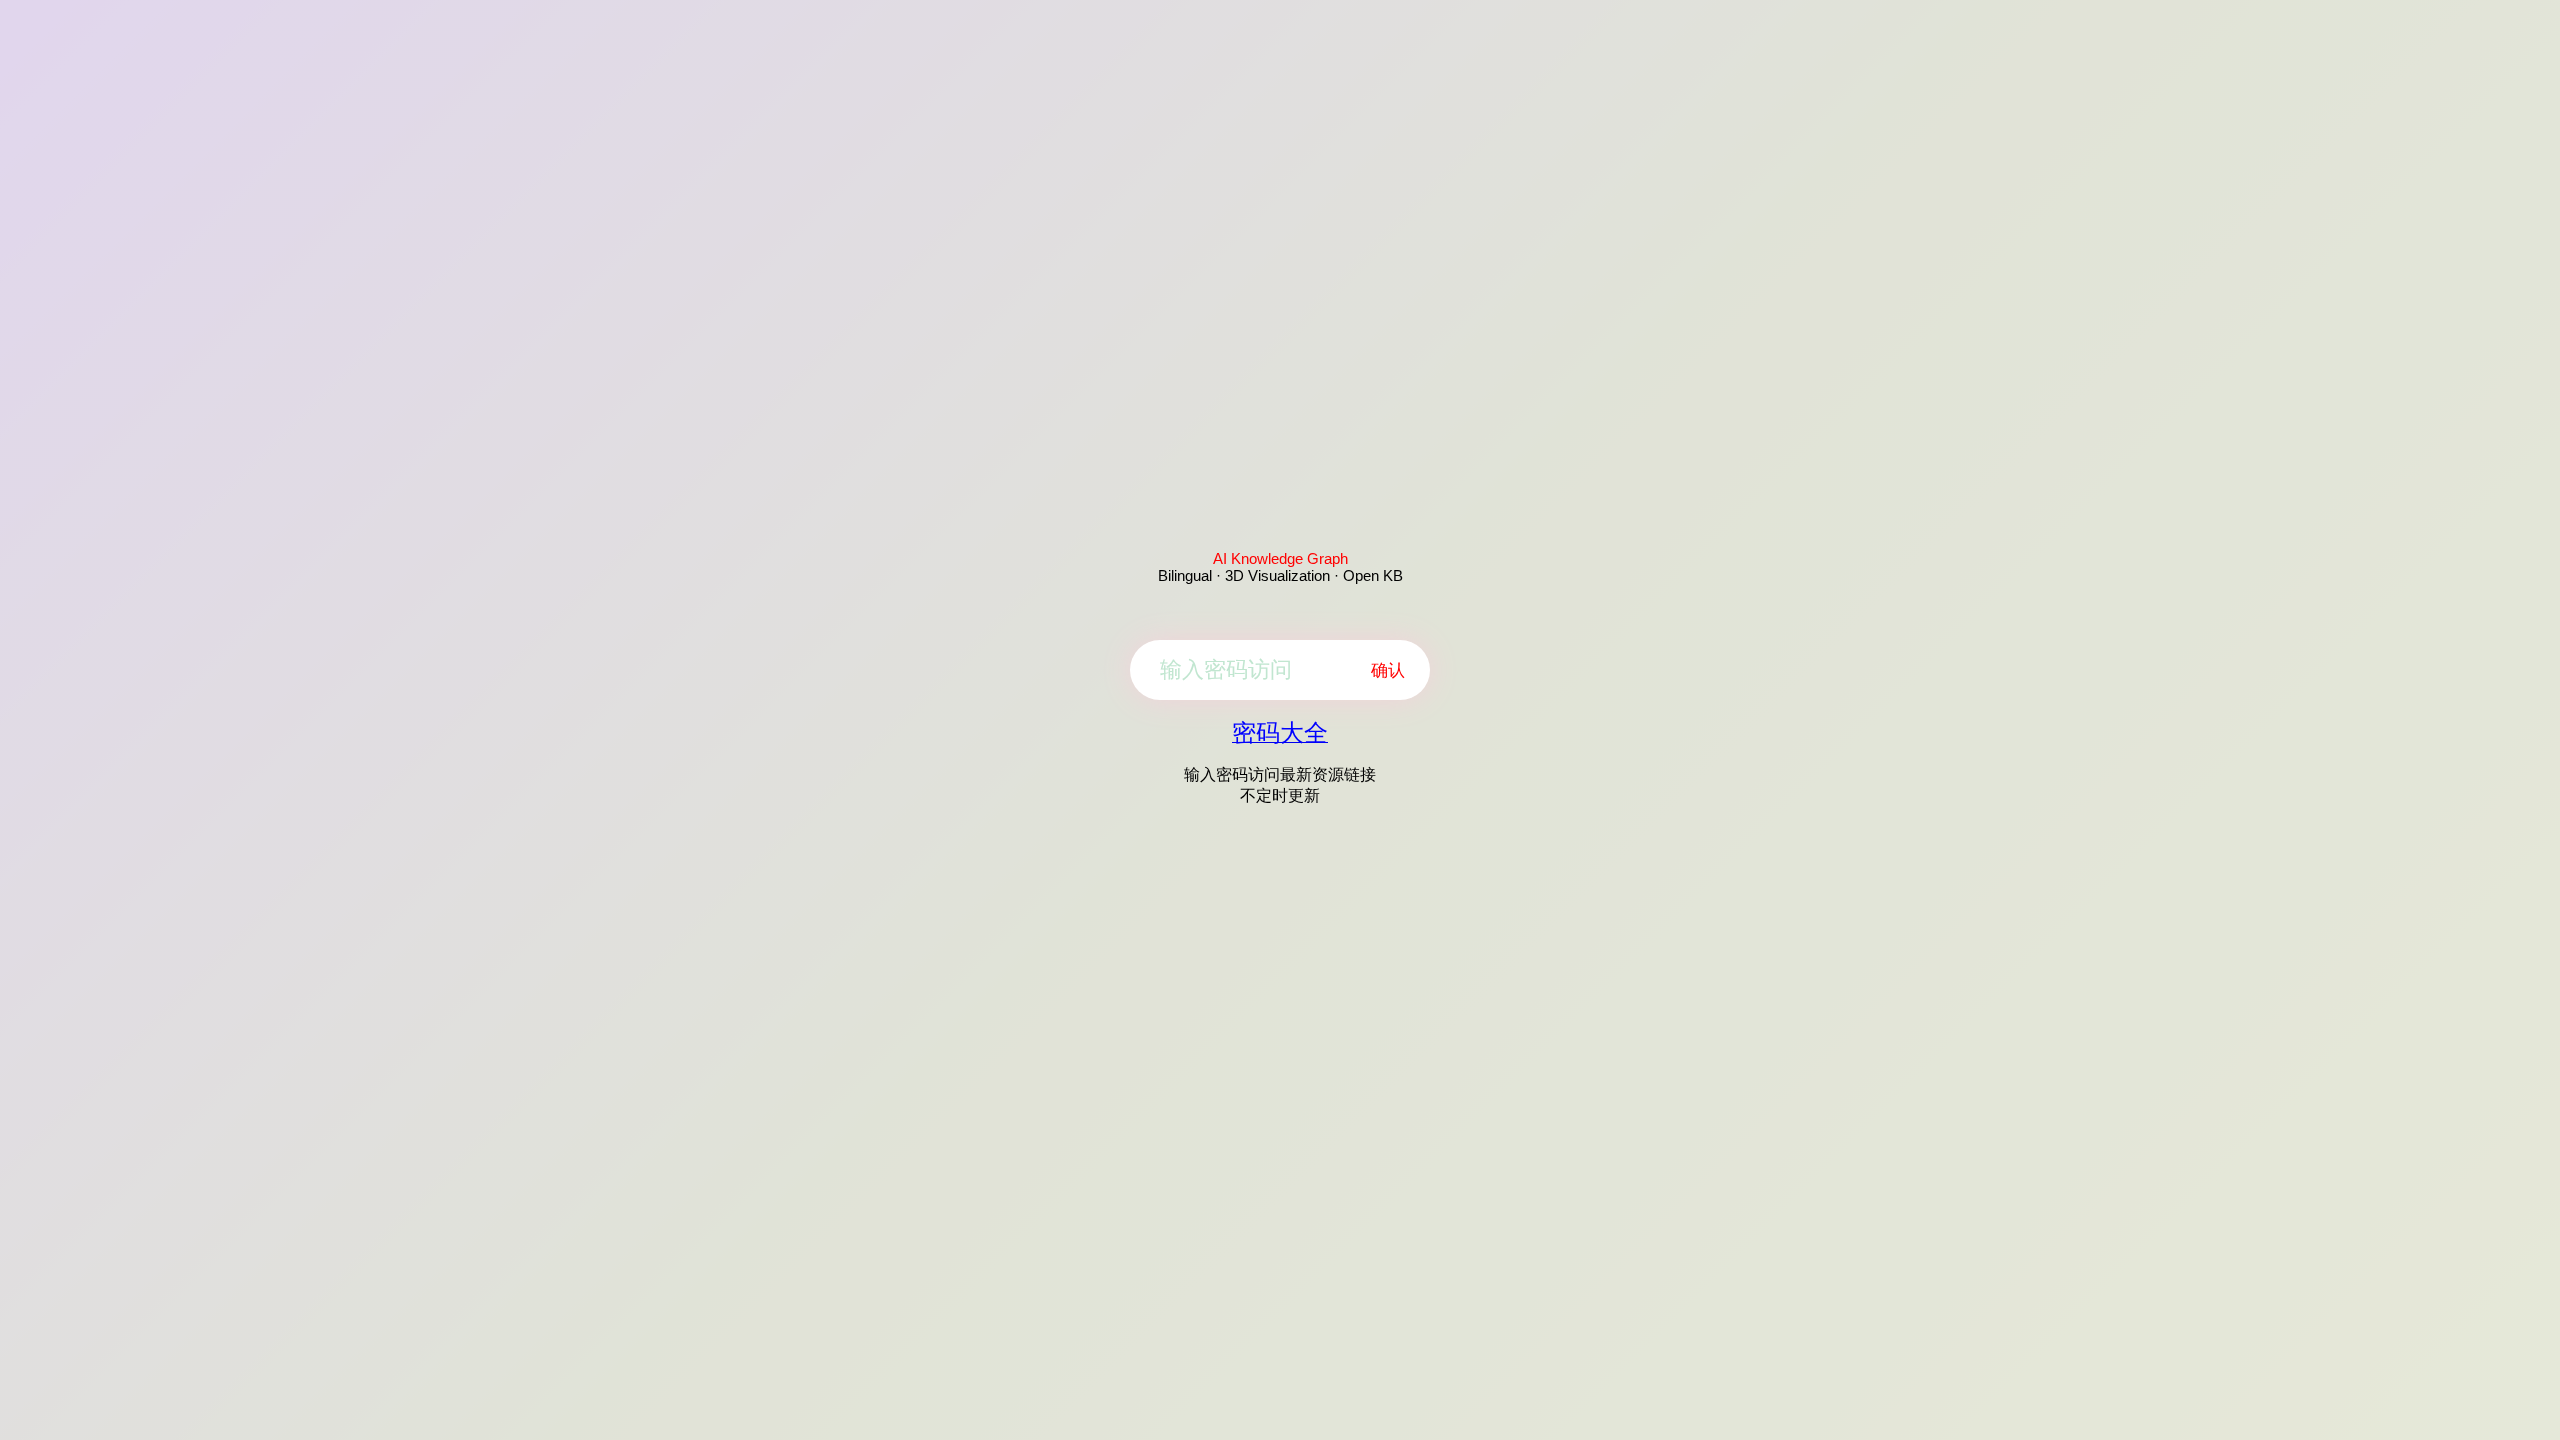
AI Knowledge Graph (1280, 558)
